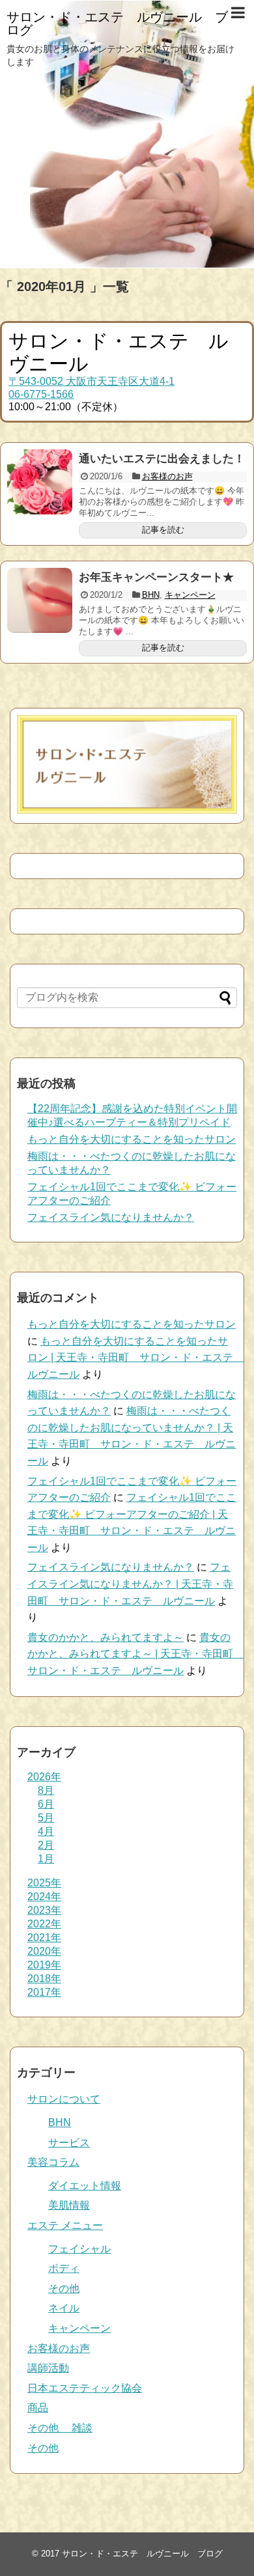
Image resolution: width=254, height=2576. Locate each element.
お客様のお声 (167, 476)
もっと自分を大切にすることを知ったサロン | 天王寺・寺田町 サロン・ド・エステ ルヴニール (135, 1358)
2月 (46, 1845)
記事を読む (163, 530)
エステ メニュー (65, 2225)
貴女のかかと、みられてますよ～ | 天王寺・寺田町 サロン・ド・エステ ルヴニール (135, 1654)
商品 (38, 2408)
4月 (46, 1831)
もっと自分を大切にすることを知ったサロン (132, 1139)
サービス (69, 2143)
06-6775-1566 (41, 394)
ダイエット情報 (85, 2186)
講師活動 (48, 2368)
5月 (46, 1818)
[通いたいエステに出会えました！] (40, 482)
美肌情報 (69, 2205)
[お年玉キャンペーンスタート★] (40, 600)
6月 (46, 1804)
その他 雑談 (60, 2428)
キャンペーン (190, 595)
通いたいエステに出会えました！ (162, 459)
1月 (46, 1859)
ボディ (64, 2268)
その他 (64, 2289)
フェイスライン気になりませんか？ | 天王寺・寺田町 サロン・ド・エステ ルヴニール (130, 1584)
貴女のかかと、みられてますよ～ (106, 1637)
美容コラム (53, 2162)
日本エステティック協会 (85, 2388)
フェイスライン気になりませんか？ (111, 1217)
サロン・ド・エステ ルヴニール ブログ (117, 23)
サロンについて (64, 2099)
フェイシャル (79, 2249)
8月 (46, 1790)
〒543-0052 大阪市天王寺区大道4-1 (92, 381)
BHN (151, 595)
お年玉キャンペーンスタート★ (156, 577)
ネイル (64, 2308)
